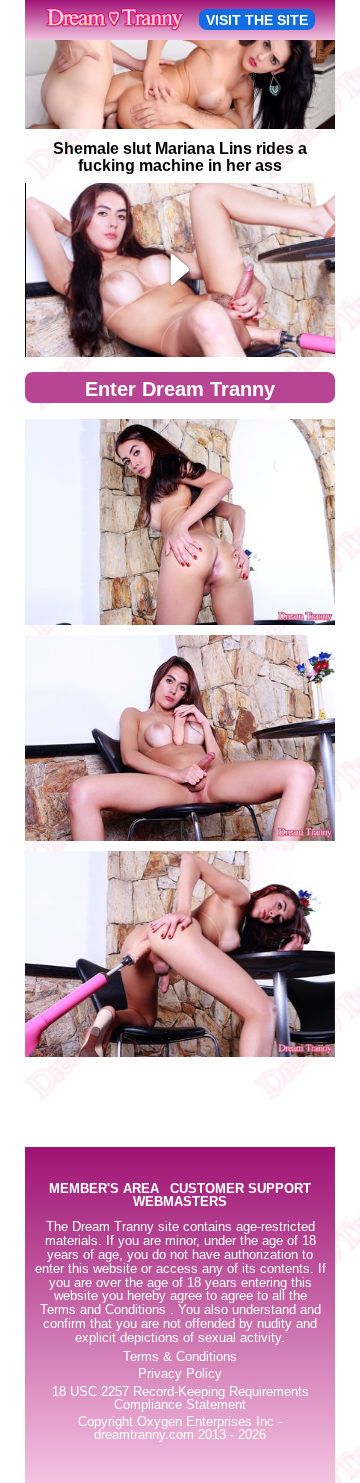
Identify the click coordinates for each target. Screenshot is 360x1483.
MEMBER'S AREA (104, 1189)
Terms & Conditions (180, 1357)
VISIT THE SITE (257, 20)
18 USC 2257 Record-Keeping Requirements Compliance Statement (180, 1398)
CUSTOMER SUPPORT (240, 1189)
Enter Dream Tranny (180, 389)
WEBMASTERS (180, 1202)
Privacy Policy (180, 1374)
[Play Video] (180, 270)
